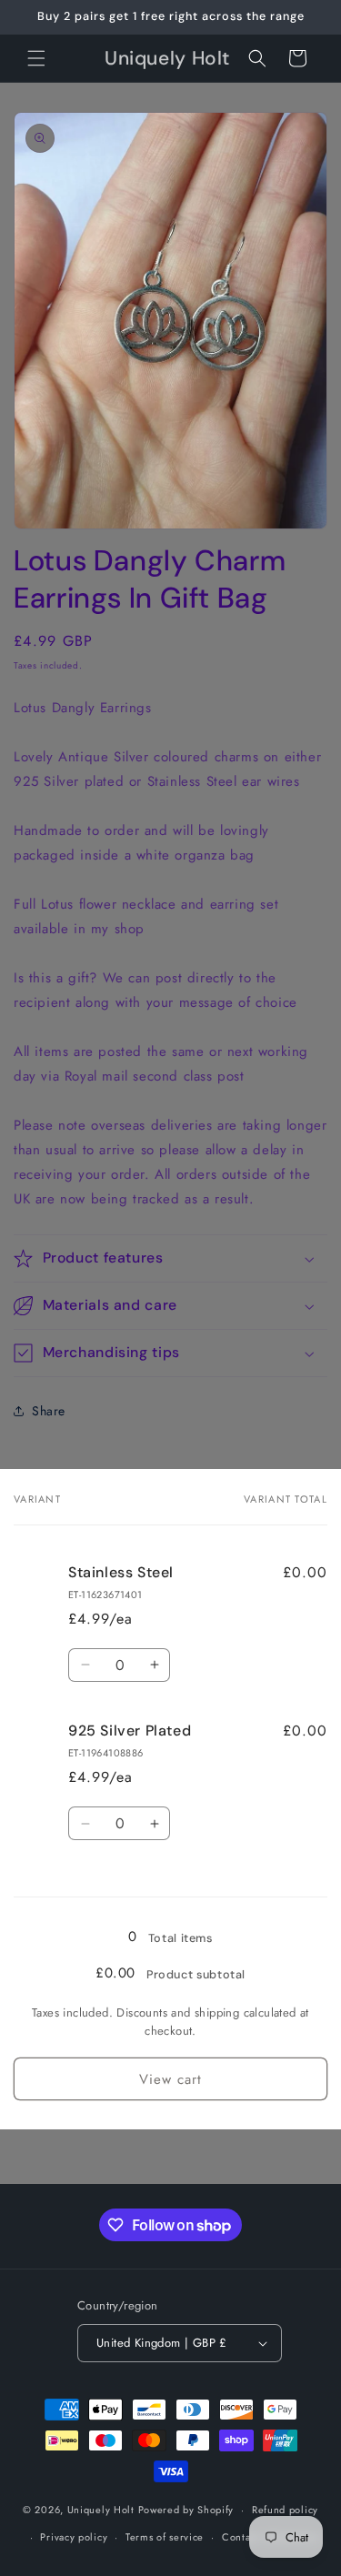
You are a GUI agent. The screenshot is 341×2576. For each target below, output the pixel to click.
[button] (36, 58)
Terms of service (165, 2537)
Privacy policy (74, 2537)
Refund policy (285, 2510)
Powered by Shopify (186, 2510)
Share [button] (49, 1411)
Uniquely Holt (101, 2510)
